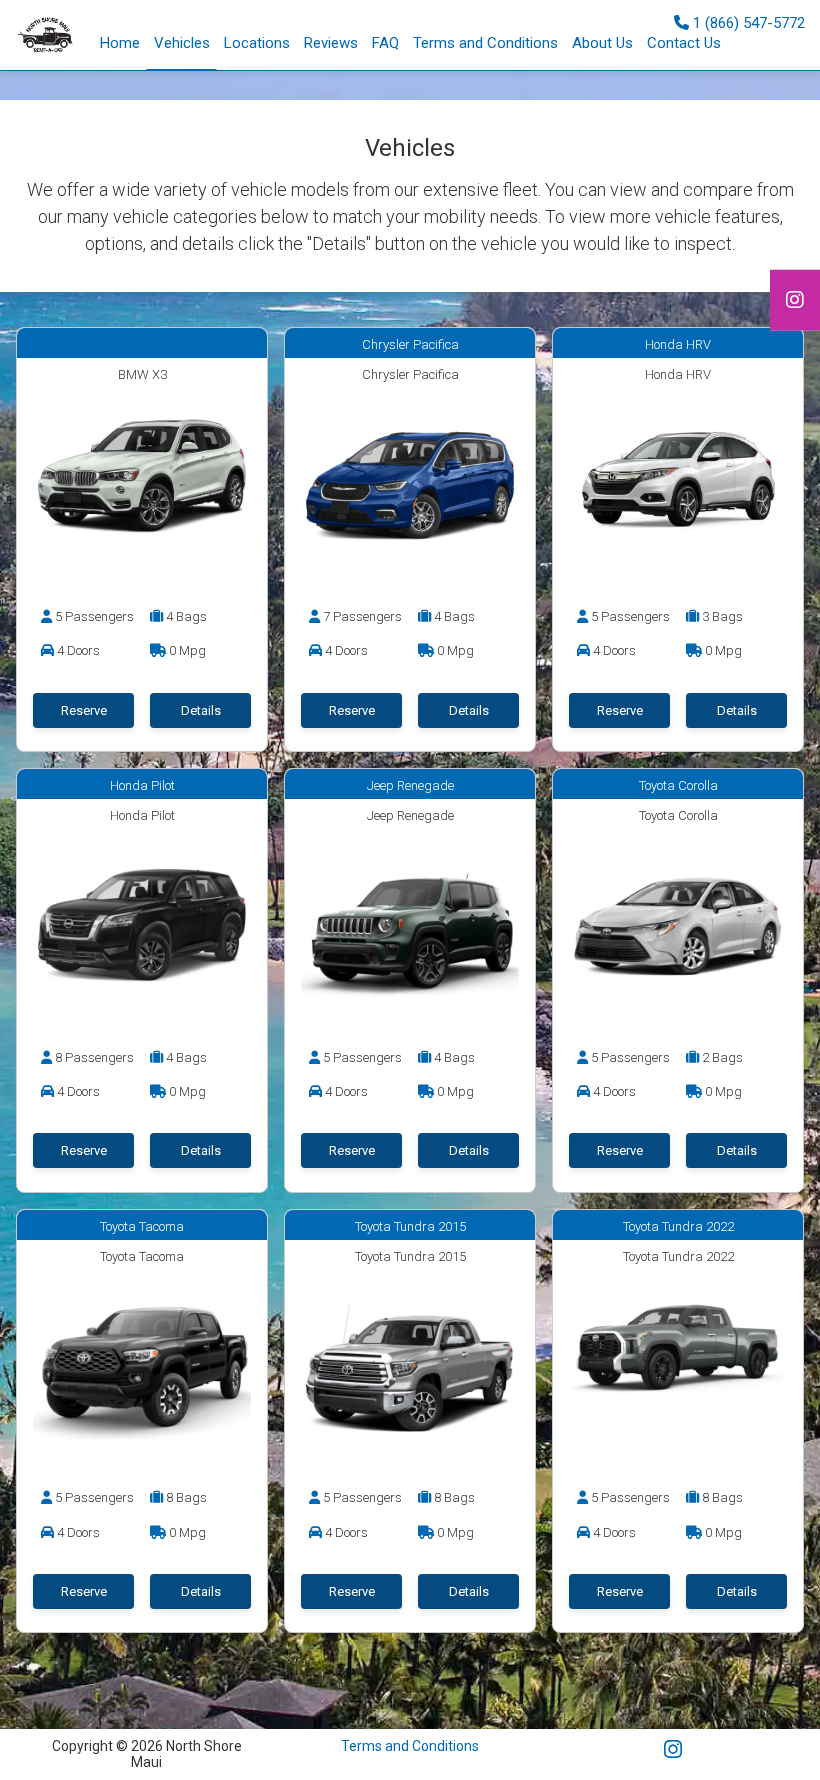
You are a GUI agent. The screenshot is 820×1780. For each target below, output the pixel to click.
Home (120, 43)
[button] (331, 43)
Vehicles (182, 43)
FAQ (385, 43)
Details (201, 710)
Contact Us (684, 43)
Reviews (331, 43)
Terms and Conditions (485, 43)
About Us (602, 43)
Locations (257, 43)
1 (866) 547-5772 (747, 22)
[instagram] (795, 300)
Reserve (84, 710)
